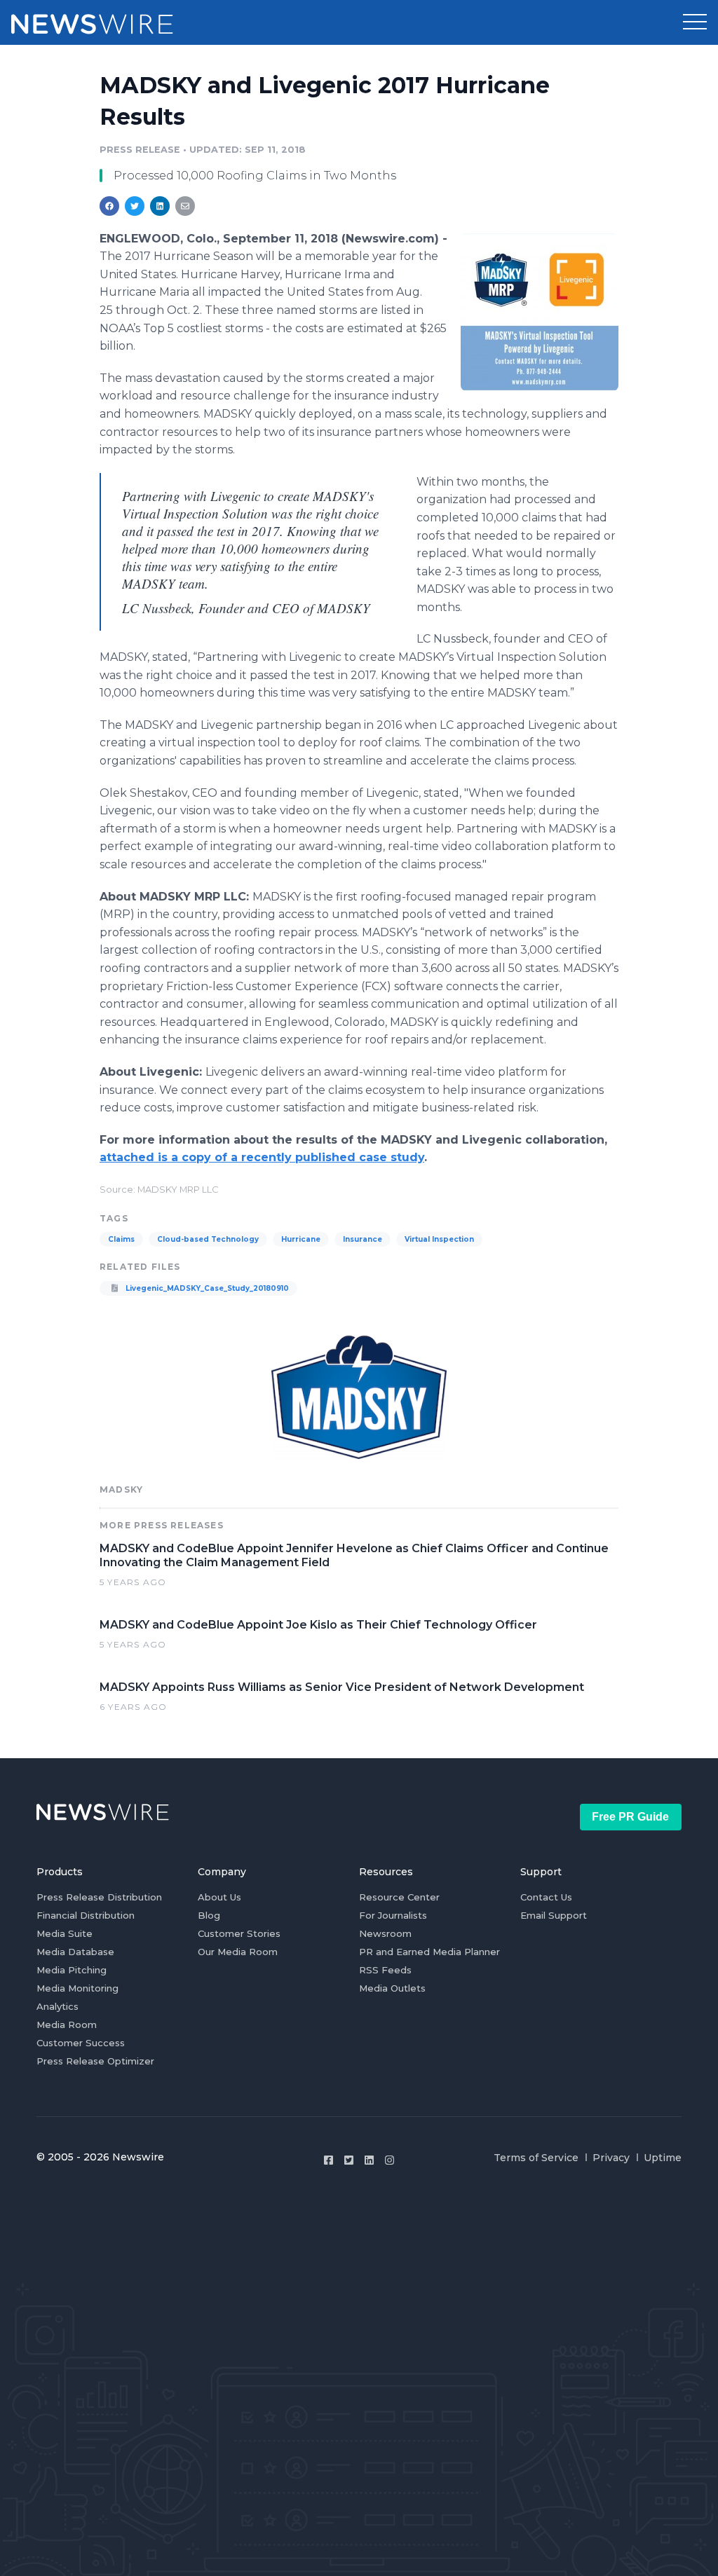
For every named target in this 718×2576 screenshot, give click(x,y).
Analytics (57, 2006)
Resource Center (399, 1897)
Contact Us (546, 1897)
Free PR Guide (630, 1817)
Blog (209, 1915)
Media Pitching (72, 1970)
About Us (219, 1897)
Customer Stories (239, 1933)
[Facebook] (328, 2160)
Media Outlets (392, 1988)
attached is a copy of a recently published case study (262, 1157)
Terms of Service (536, 2158)
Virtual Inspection (439, 1239)
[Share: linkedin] (160, 206)
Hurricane (301, 1239)
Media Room (67, 2025)
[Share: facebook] (109, 206)
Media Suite (65, 1933)
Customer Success (81, 2043)
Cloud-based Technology (208, 1239)
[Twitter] (349, 2160)
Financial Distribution (86, 1915)
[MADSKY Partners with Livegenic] (540, 312)
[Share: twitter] (135, 206)
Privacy (611, 2158)
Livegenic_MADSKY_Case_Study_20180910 (206, 1288)
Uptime (663, 2158)
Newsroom (385, 1933)
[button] (695, 22)
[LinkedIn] (369, 2160)
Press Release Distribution (99, 1897)
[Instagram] (390, 2160)
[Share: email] (185, 206)
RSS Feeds (385, 1970)
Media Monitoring (77, 1988)
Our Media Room (238, 1952)
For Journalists (393, 1915)
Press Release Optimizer (95, 2061)
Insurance (363, 1239)
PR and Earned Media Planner (429, 1952)
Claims (121, 1239)
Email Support (554, 1915)
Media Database (75, 1952)
